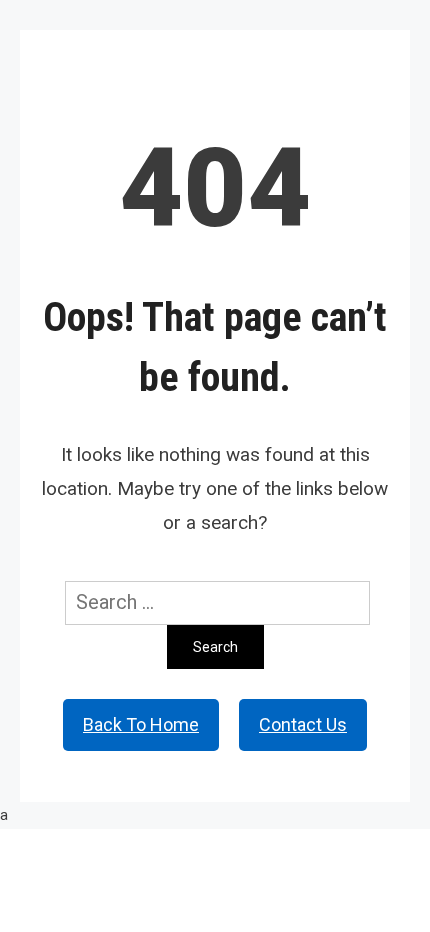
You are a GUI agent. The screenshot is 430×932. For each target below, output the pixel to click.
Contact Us (303, 724)
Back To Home (141, 724)
